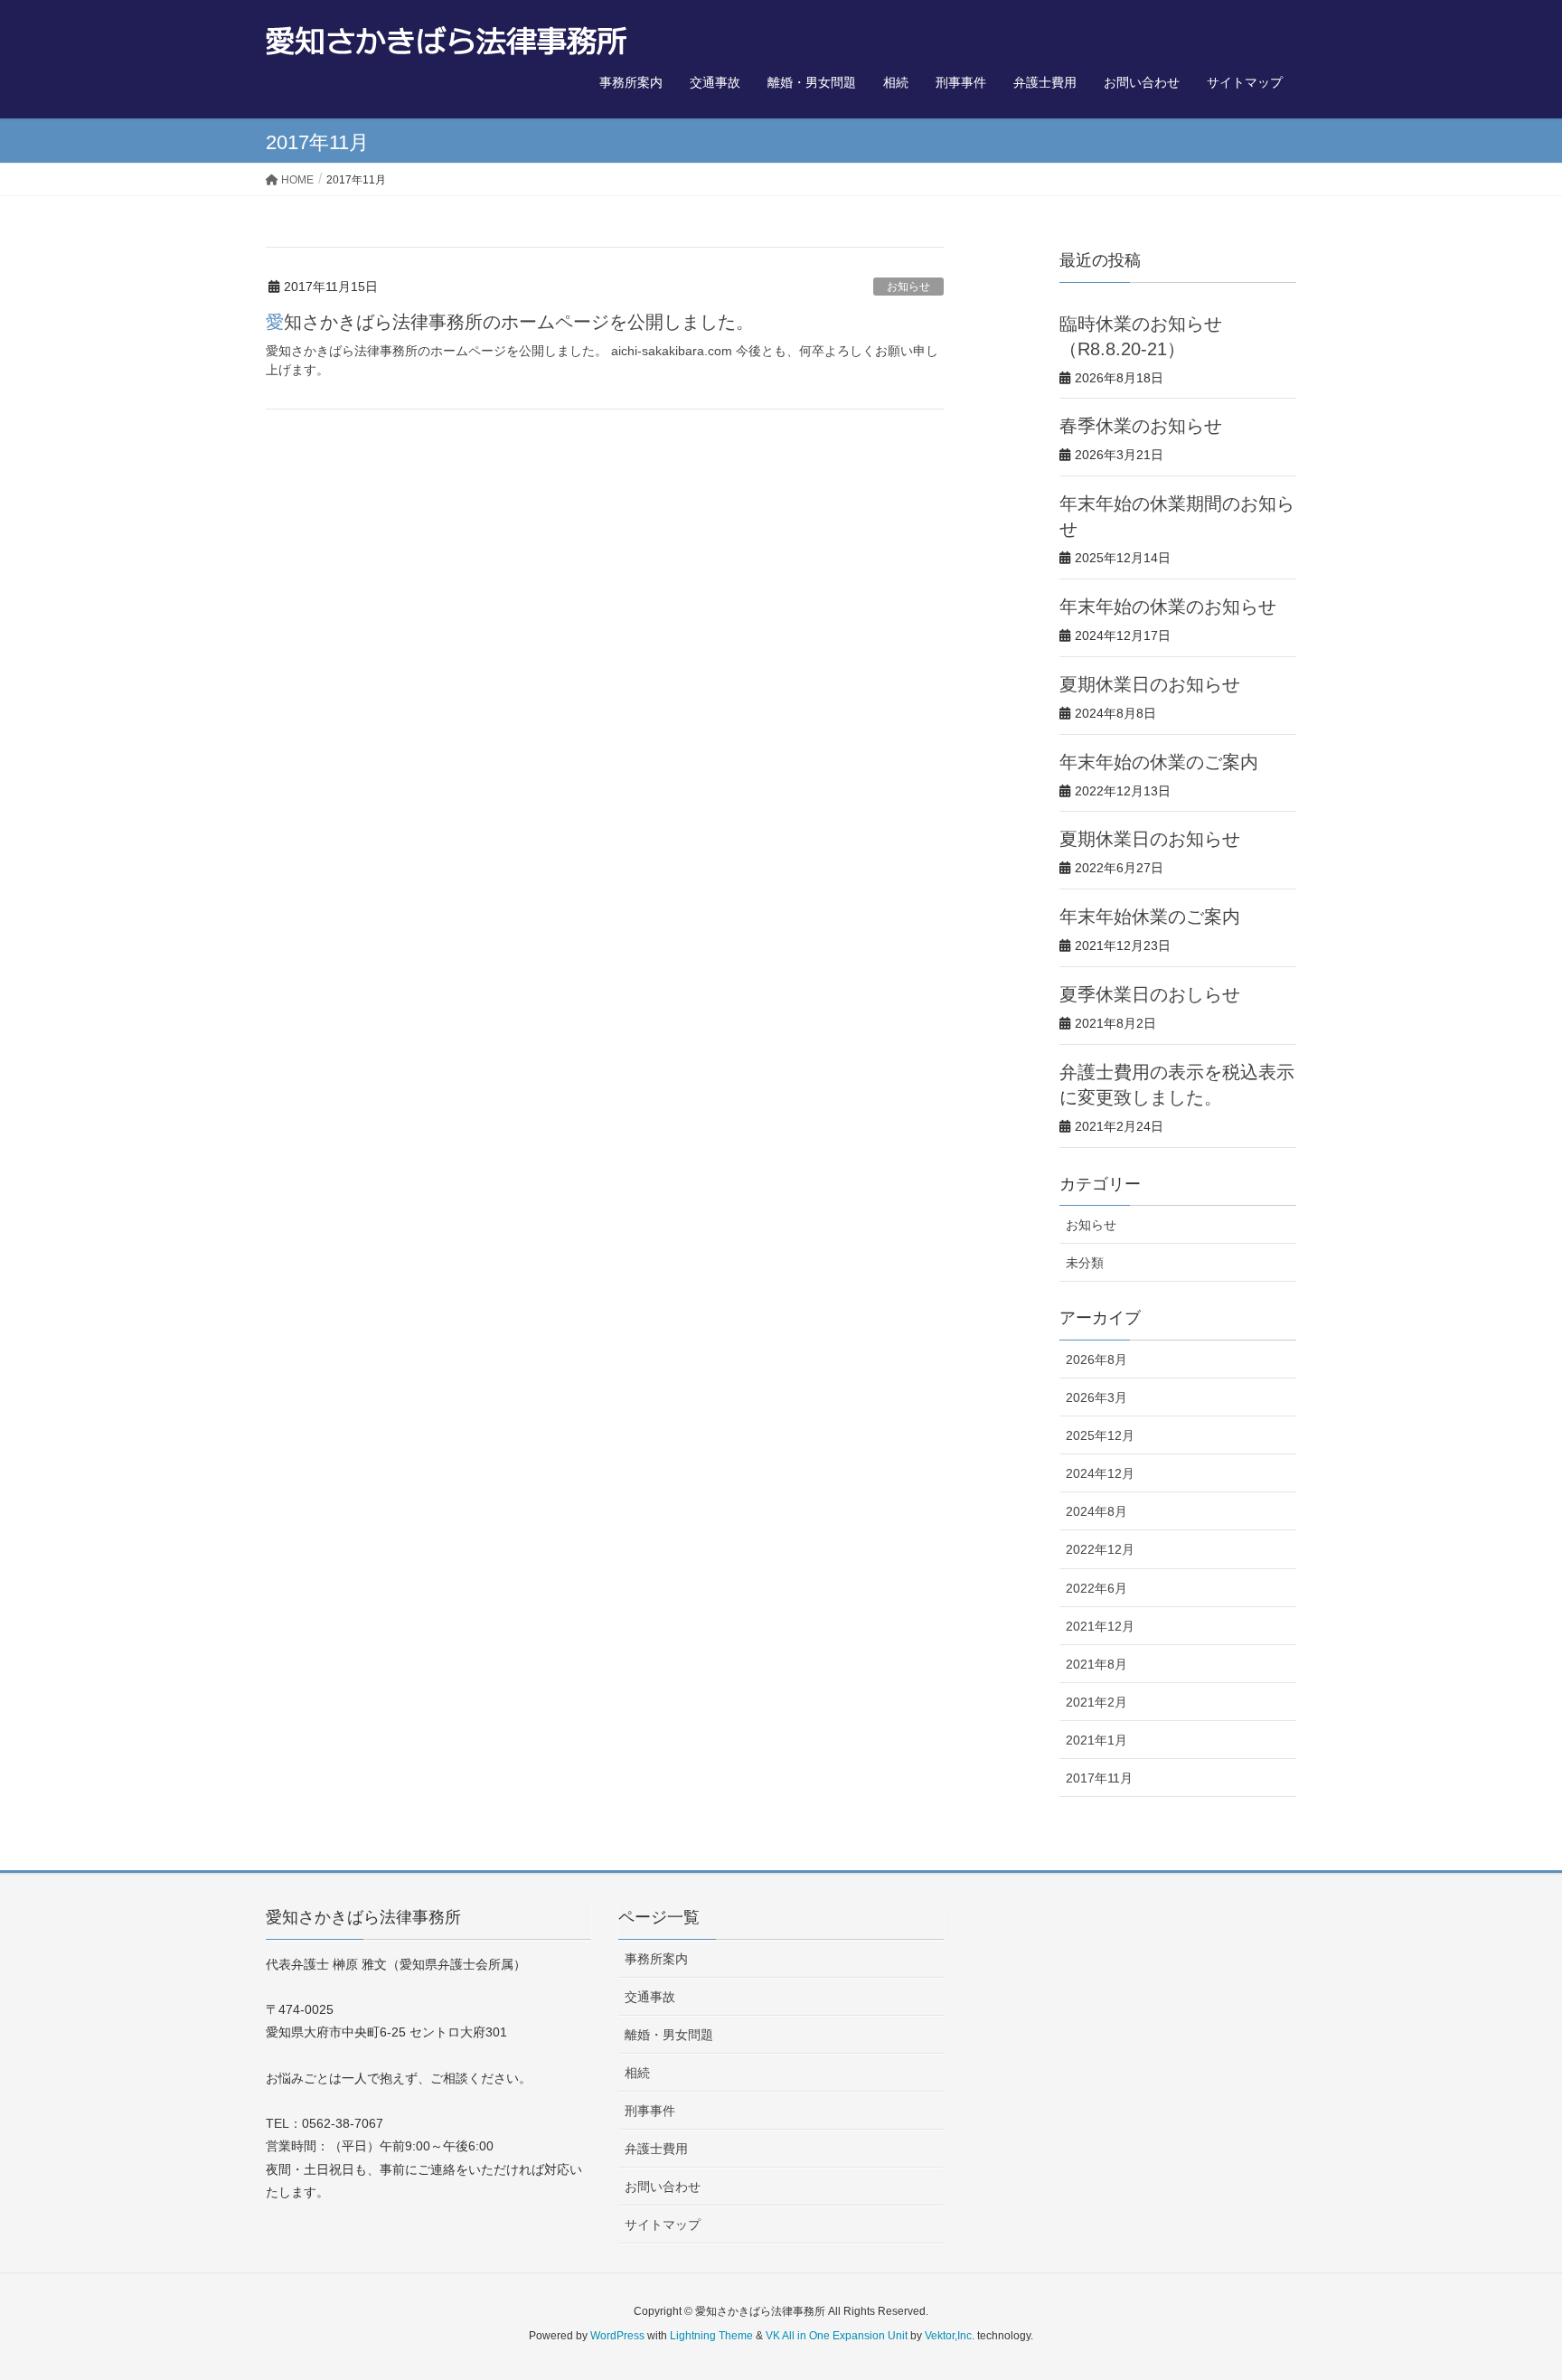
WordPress (617, 2336)
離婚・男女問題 (669, 2035)
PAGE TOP (1509, 2292)
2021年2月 (1096, 1702)
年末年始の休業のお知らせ (1168, 607)
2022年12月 (1100, 1549)
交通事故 (650, 1997)
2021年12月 (1100, 1626)
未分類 (1085, 1263)
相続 (637, 2073)
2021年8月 (1096, 1664)
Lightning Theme (711, 2336)
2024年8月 (1096, 1511)
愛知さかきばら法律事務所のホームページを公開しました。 (510, 322)
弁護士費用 (656, 2149)
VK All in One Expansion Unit (837, 2336)
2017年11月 (1099, 1778)
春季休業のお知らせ (1141, 426)
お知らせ (908, 287)
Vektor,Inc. (950, 2336)
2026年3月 (1096, 1397)
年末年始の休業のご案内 (1159, 762)
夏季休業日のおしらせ (1150, 994)
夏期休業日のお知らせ (1150, 684)
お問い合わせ (663, 2187)
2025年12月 (1100, 1435)
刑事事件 (650, 2111)
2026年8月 (1096, 1359)
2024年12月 (1100, 1473)
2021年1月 (1096, 1740)
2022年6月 (1096, 1588)
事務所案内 (656, 1959)
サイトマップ (663, 2225)
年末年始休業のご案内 (1150, 917)
